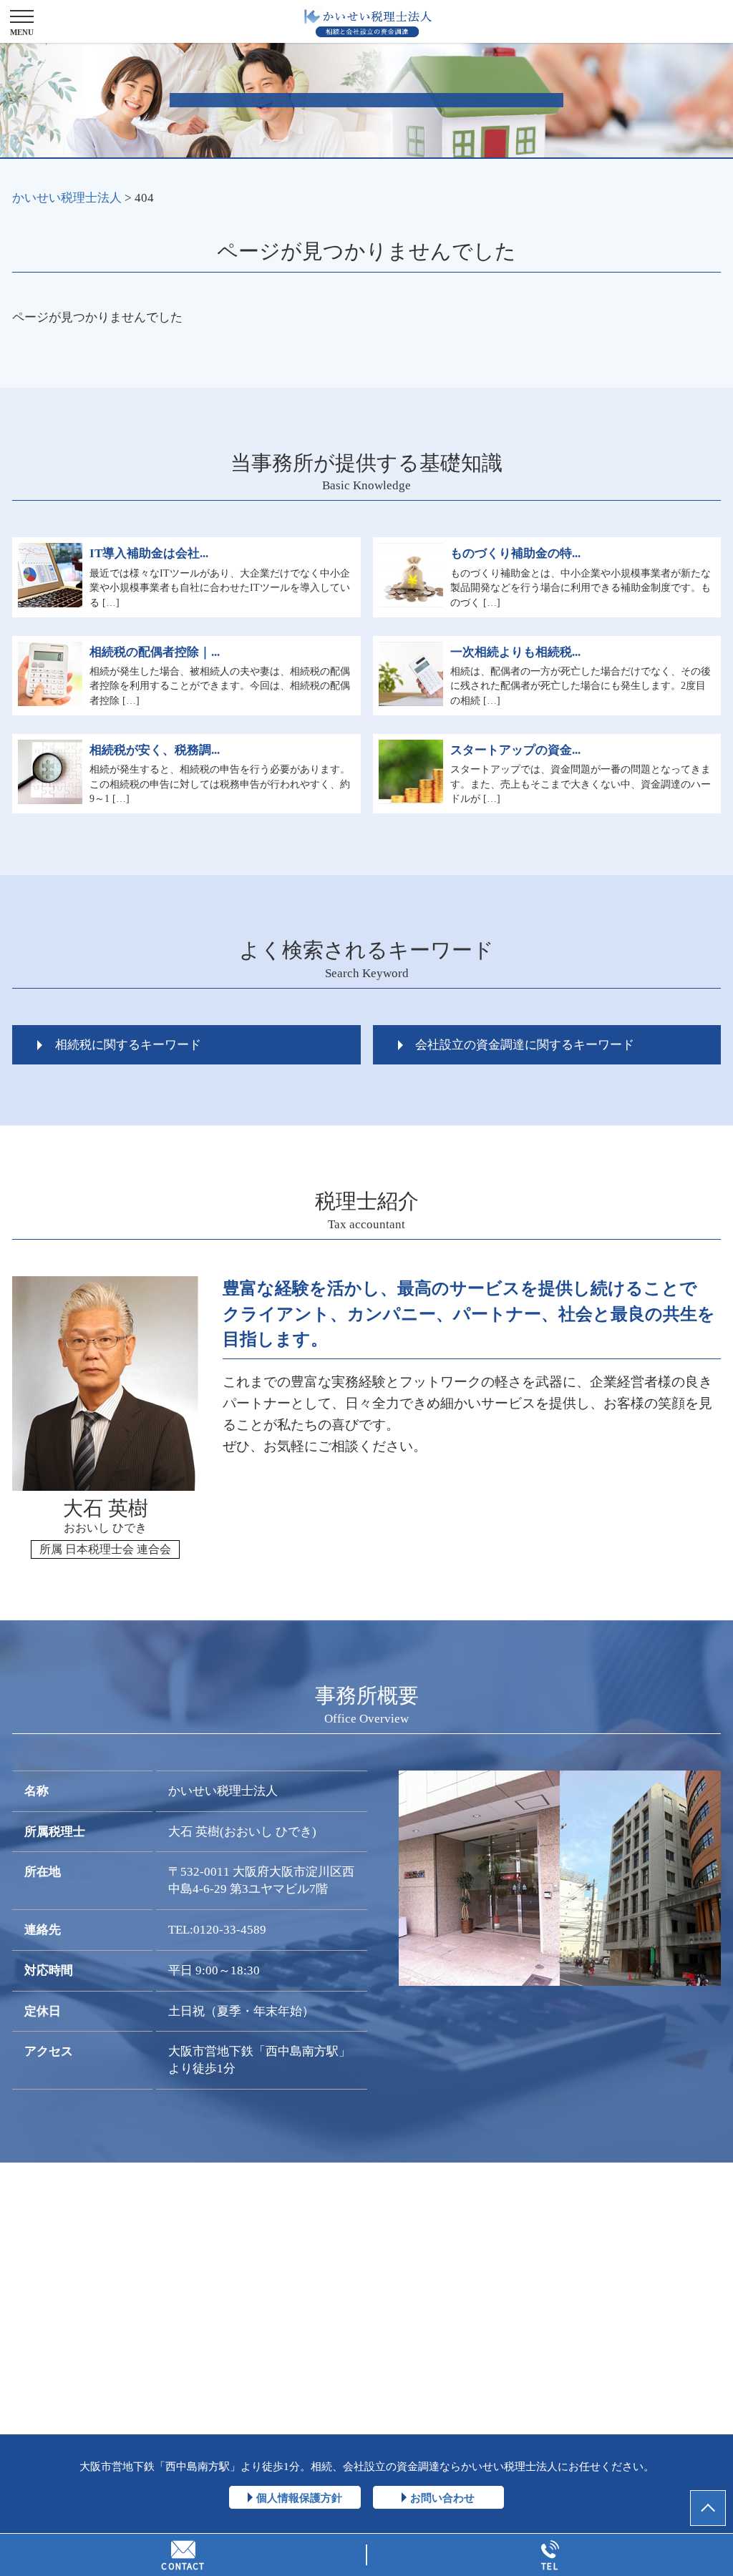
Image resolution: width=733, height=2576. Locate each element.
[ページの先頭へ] (708, 2508)
